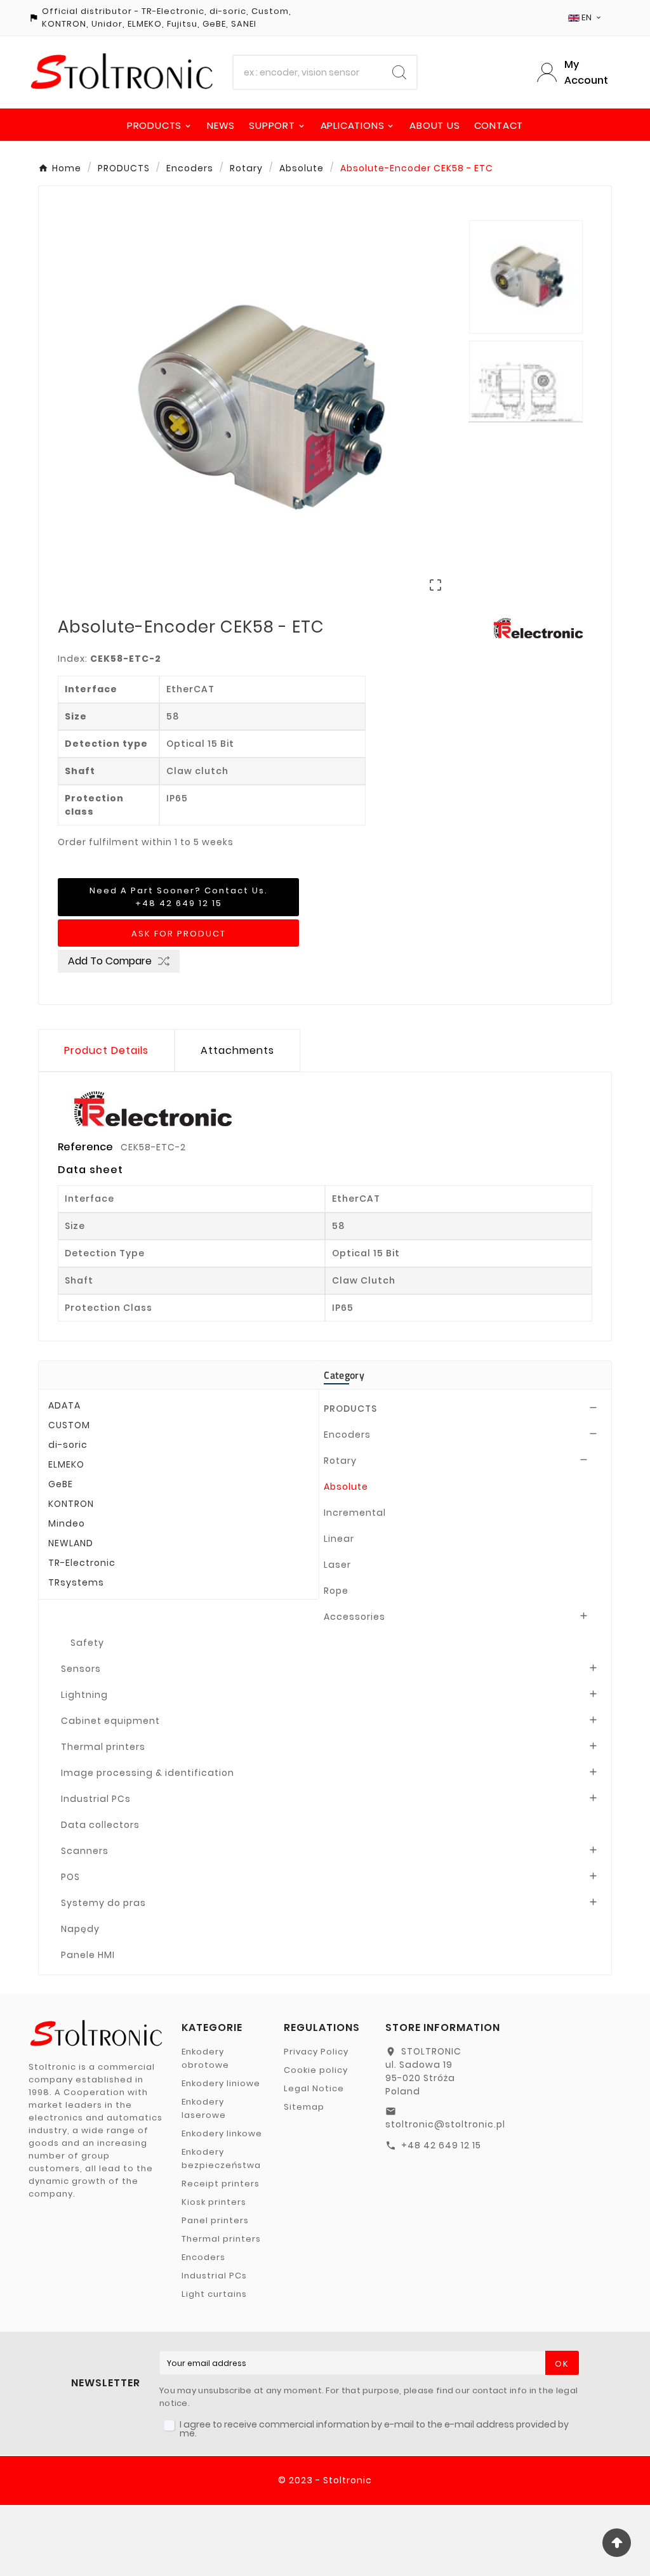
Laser (337, 1565)
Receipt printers (221, 2184)
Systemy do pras (103, 1903)
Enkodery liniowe (221, 2083)
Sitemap (304, 2107)
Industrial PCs (96, 1799)
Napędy (80, 1929)
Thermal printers (103, 1747)
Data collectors (100, 1825)
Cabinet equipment (110, 1721)
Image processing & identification (148, 1773)
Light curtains (214, 2294)
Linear (339, 1539)
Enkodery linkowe (222, 2133)
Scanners (85, 1851)
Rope (336, 1591)
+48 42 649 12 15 (441, 2145)
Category (344, 1375)
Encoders (347, 1435)
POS (70, 1877)
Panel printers (215, 2220)
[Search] (399, 72)
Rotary (340, 1461)
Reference (87, 1147)
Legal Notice (314, 2088)
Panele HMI (88, 1955)
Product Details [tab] (106, 1050)
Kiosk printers (214, 2202)
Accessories (355, 1617)
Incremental (355, 1513)
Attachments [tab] (237, 1050)
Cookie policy (316, 2070)
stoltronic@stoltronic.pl (445, 2124)
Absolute (346, 1487)
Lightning (84, 1695)
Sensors (81, 1669)
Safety (87, 1643)
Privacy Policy (316, 2052)
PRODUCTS (350, 1409)
